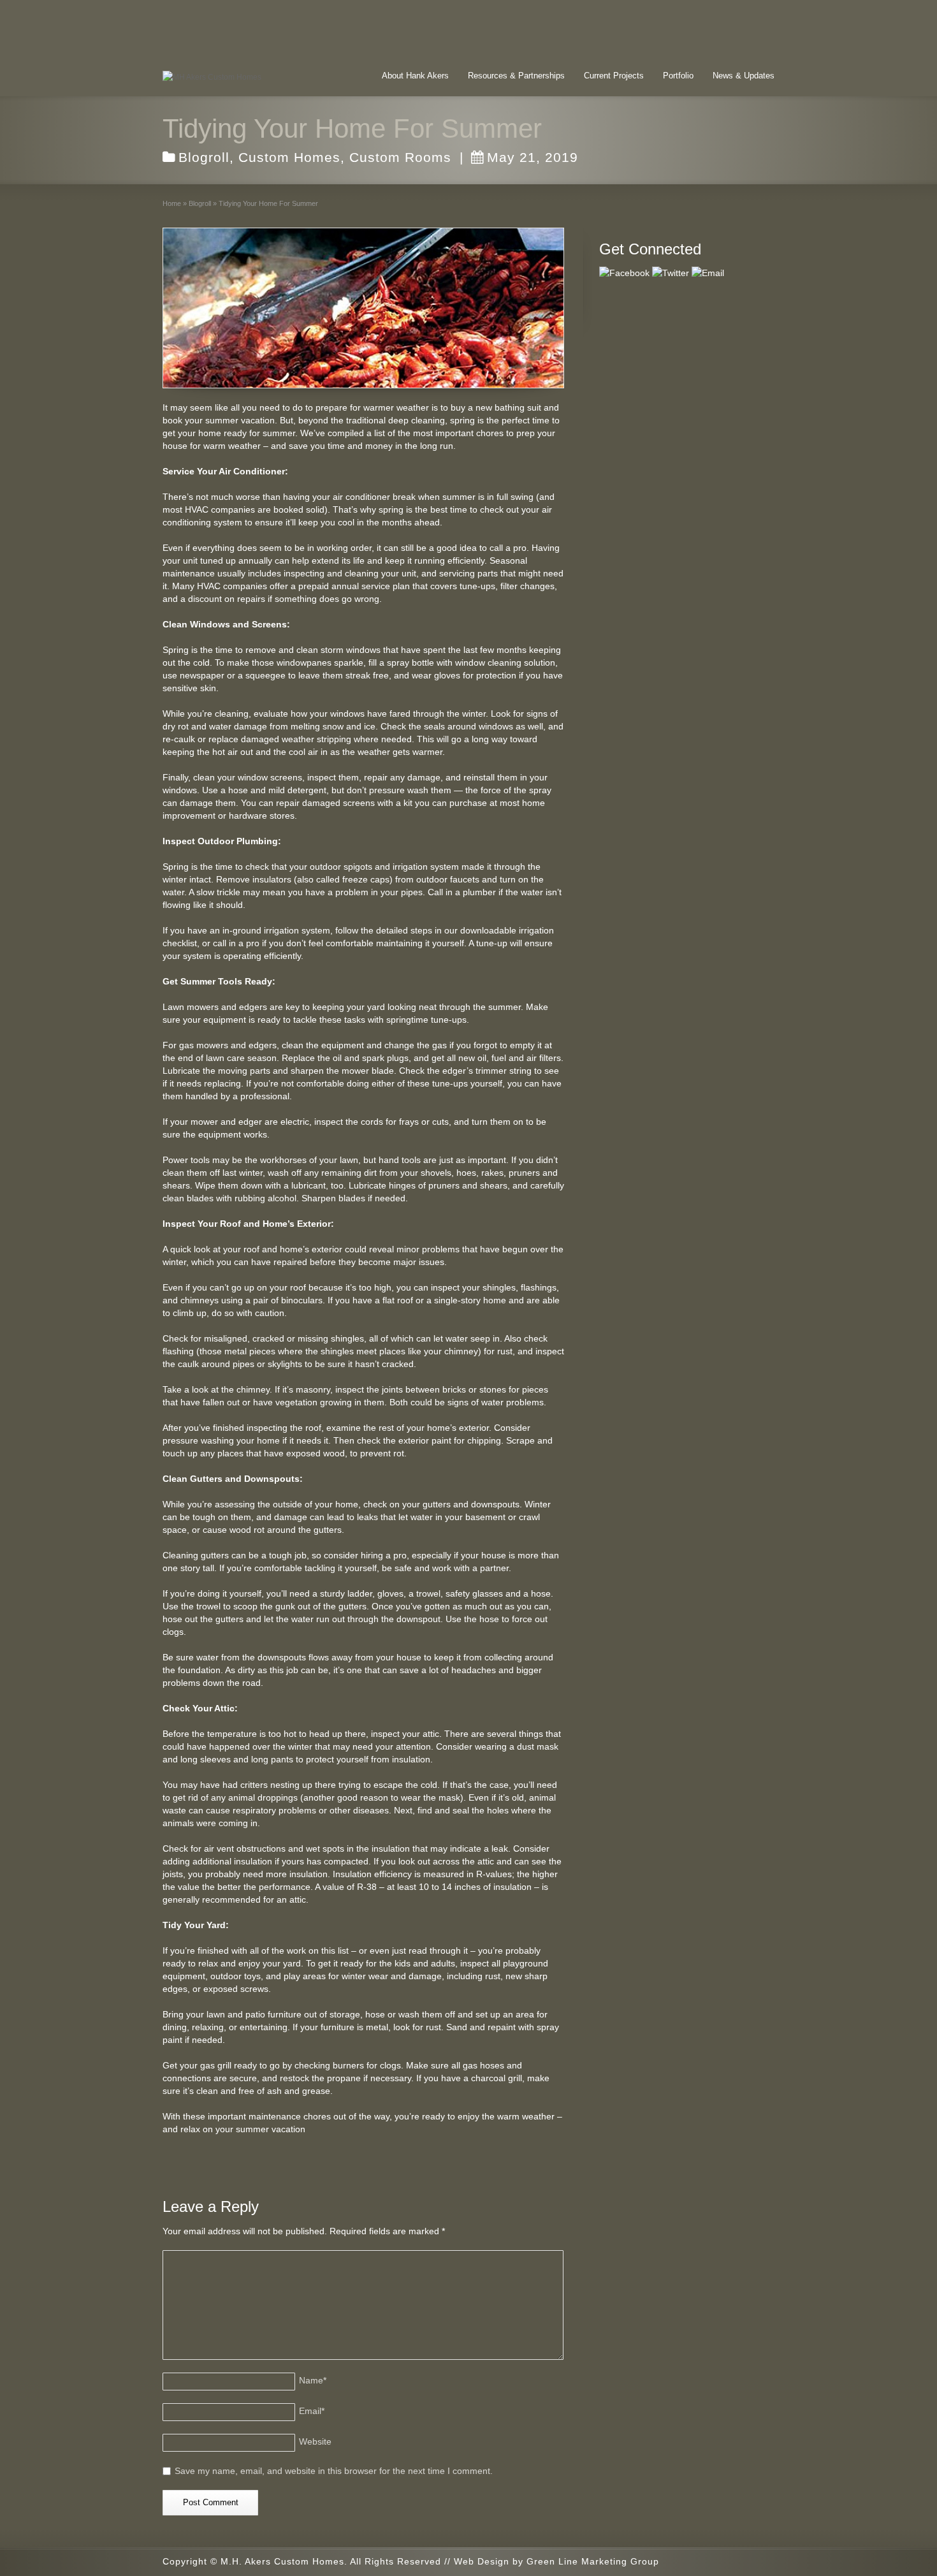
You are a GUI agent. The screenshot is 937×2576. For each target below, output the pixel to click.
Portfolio (678, 76)
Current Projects (614, 76)
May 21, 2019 (533, 157)
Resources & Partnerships (516, 76)
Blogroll (204, 157)
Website (315, 2441)
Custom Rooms (400, 157)
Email (312, 2411)
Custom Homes (289, 157)
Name (313, 2380)
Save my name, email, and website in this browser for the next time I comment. (334, 2471)
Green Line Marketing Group (593, 2561)
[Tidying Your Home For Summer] (363, 308)
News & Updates (744, 76)
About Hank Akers (415, 76)
